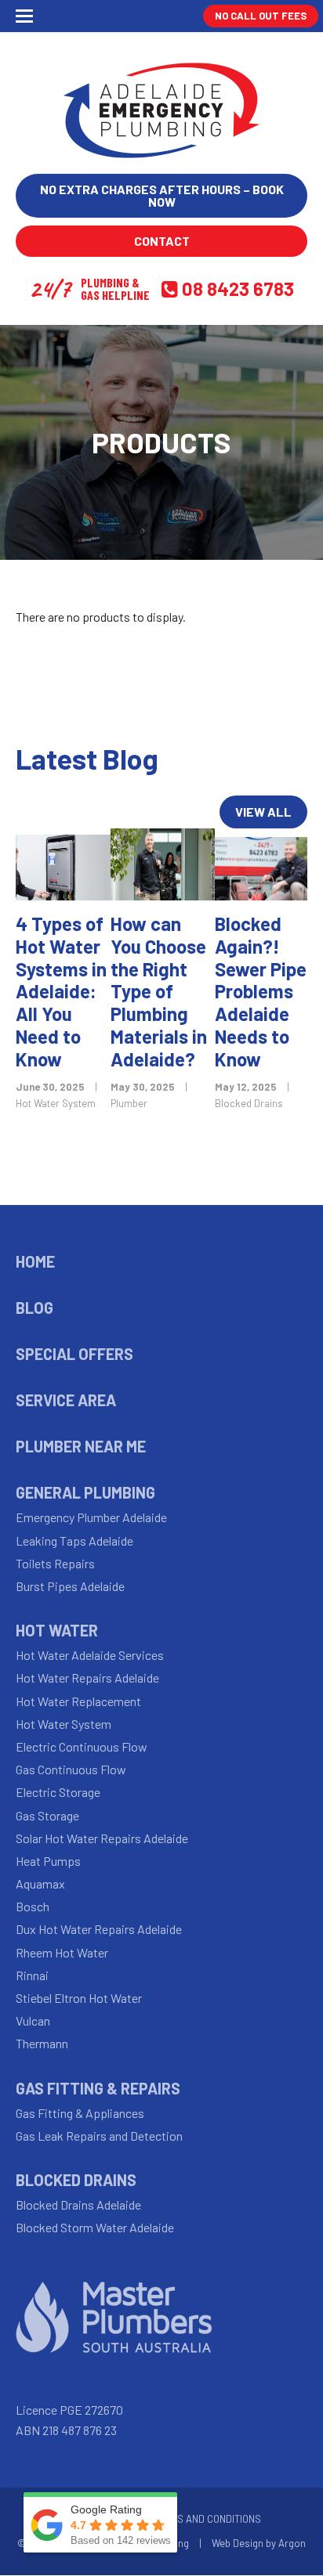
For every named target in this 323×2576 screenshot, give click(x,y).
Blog (34, 1308)
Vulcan (33, 2020)
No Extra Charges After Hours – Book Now (162, 195)
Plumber (129, 1103)
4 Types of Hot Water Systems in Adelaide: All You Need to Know (61, 991)
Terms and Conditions (207, 2519)
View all (263, 812)
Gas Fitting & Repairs (98, 2088)
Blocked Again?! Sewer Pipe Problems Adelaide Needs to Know (261, 991)
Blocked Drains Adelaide (78, 2204)
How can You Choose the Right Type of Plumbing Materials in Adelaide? (159, 991)
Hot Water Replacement (78, 1701)
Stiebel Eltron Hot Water (79, 1998)
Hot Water (57, 1630)
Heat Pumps (48, 1861)
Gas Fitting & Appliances (80, 2113)
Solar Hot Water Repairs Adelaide (102, 1838)
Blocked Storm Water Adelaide (95, 2227)
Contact (162, 241)
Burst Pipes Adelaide (70, 1586)
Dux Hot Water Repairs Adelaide (99, 1929)
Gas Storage (47, 1815)
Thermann (42, 2043)
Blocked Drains (249, 1103)
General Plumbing (85, 1492)
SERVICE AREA (66, 1400)
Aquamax (40, 1883)
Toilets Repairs (55, 1563)
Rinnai (32, 1975)
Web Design (238, 2543)
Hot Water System (56, 1103)
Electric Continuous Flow (82, 1746)
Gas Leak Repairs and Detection (99, 2136)
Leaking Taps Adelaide (74, 1541)
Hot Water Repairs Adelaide (87, 1678)
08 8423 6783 (238, 289)
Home (35, 1261)
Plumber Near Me (81, 1446)
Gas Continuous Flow (71, 1769)
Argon (292, 2543)
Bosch (33, 1906)
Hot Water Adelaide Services (90, 1655)
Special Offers (74, 1354)
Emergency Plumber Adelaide (91, 1517)
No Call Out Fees (261, 16)
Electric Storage (58, 1792)
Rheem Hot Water (62, 1952)
